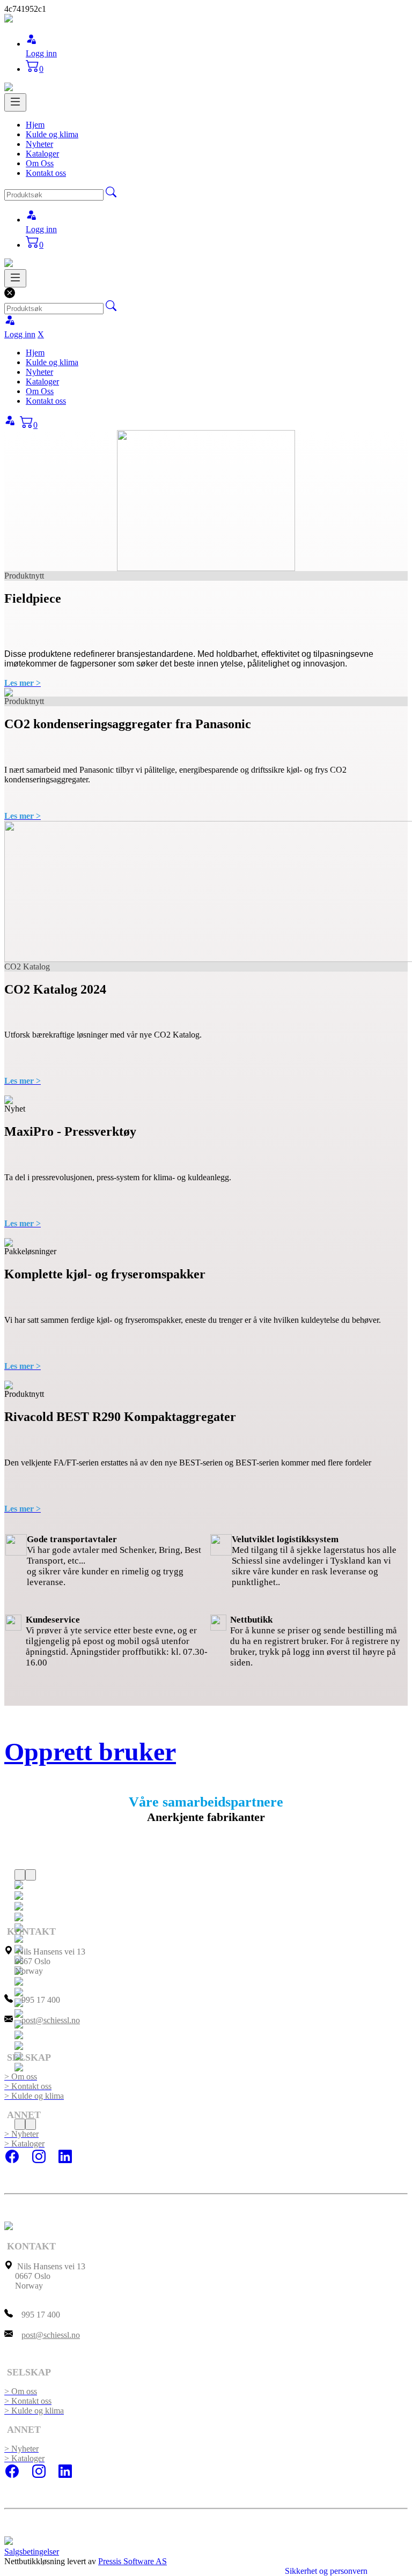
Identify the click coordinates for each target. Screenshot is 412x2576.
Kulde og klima (52, 134)
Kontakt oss (46, 173)
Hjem (35, 125)
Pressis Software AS (133, 2561)
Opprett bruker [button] (90, 1752)
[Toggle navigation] (15, 102)
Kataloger (42, 154)
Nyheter (39, 144)
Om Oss (40, 163)
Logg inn (41, 53)
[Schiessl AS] (9, 20)
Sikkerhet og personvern (326, 2571)
